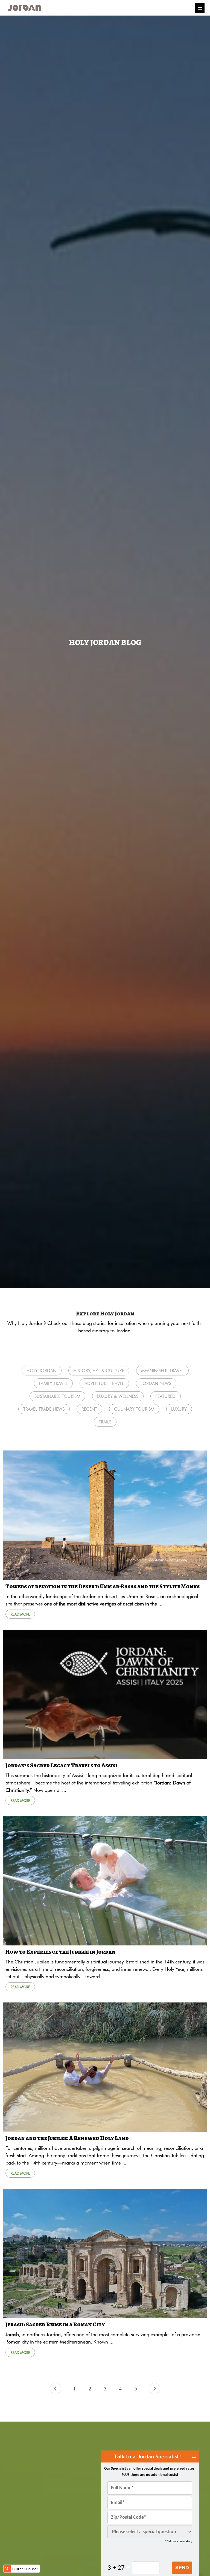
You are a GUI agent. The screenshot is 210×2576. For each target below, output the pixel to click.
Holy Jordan (41, 1370)
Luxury (179, 1409)
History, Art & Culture (99, 1370)
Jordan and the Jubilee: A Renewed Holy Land (67, 2138)
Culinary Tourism (134, 1409)
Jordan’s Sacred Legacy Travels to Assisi (61, 1765)
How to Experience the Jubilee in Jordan (61, 1952)
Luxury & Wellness (118, 1396)
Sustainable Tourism (57, 1396)
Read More (20, 1614)
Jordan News (156, 1383)
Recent (89, 1409)
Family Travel (53, 1383)
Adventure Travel (104, 1383)
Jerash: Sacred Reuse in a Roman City (55, 2324)
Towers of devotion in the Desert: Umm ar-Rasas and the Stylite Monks (103, 1586)
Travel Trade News (44, 1409)
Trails (105, 1422)
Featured (165, 1396)
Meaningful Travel (162, 1370)
